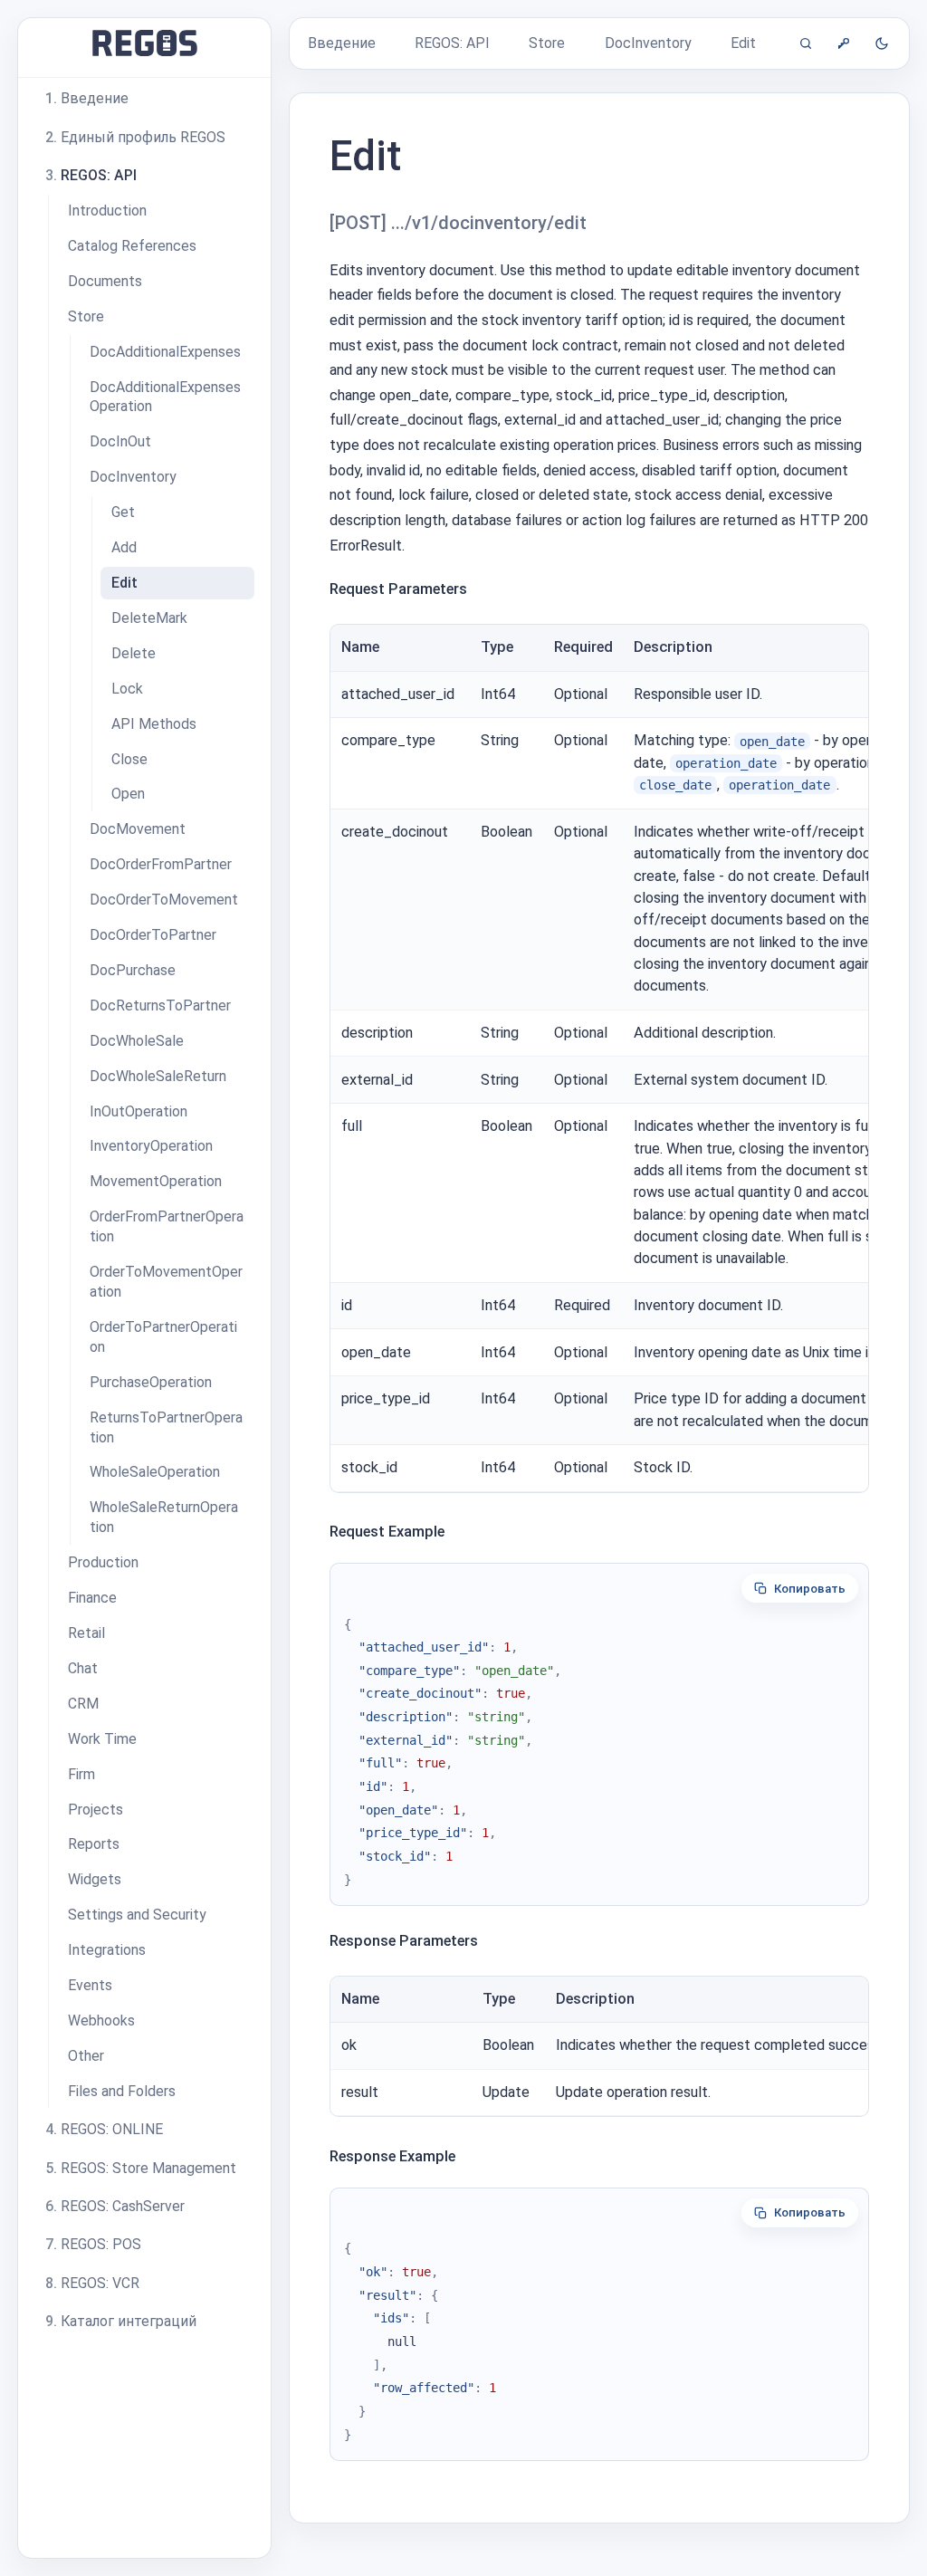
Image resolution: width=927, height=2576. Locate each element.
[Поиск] (806, 43)
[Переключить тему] (882, 43)
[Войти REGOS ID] (844, 43)
